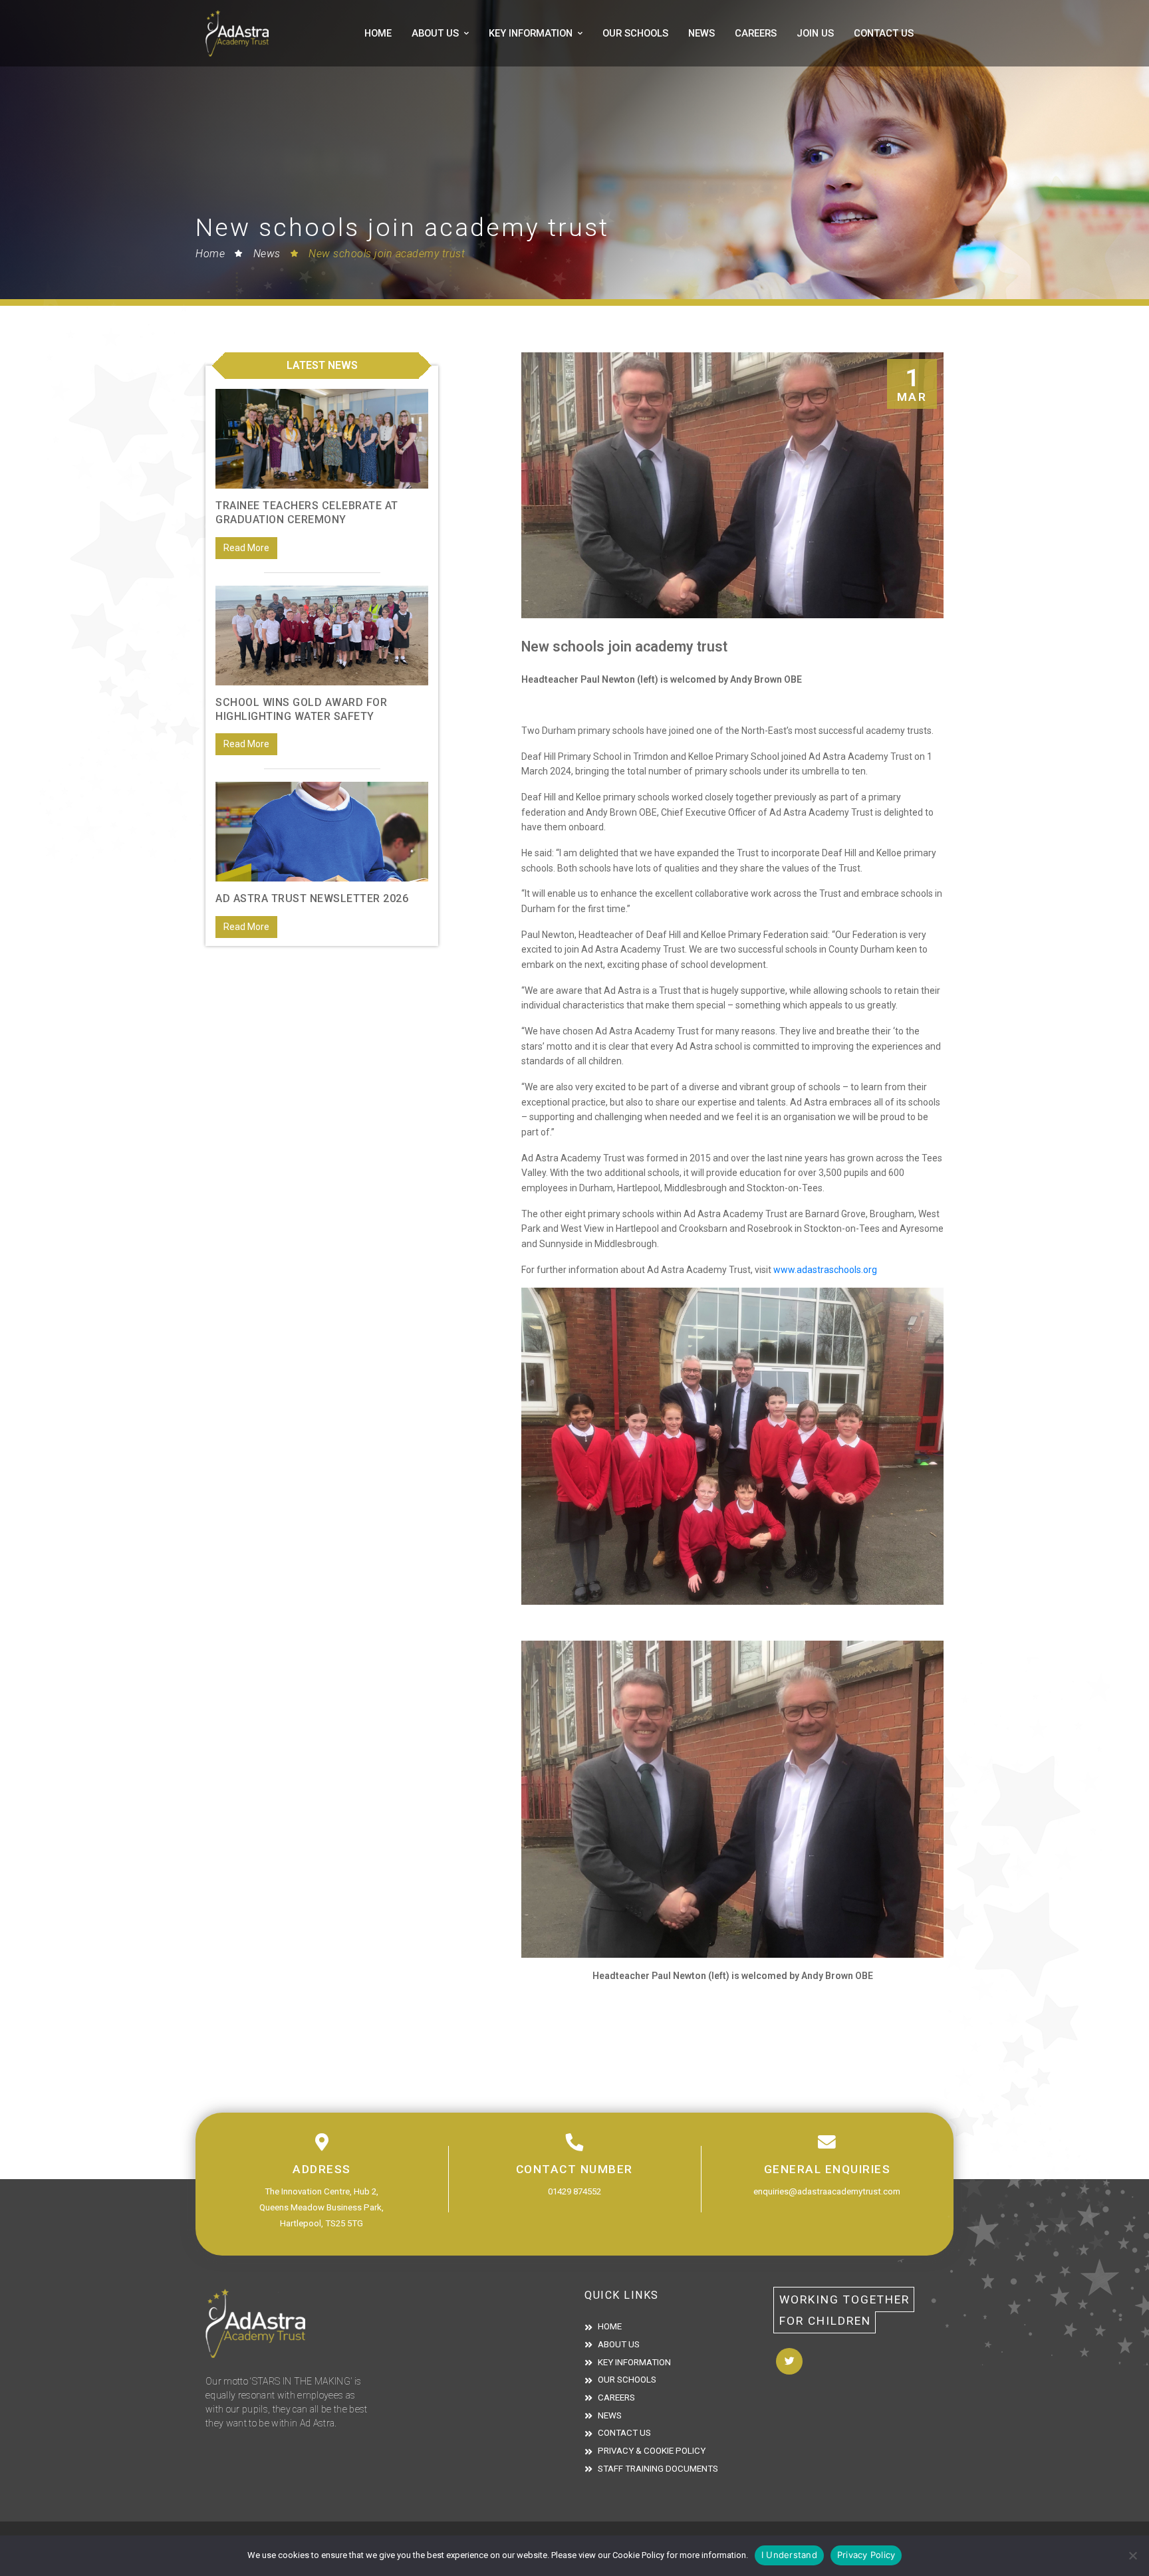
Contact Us (884, 33)
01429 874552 (574, 2191)
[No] (1132, 2555)
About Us (435, 33)
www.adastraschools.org (825, 1270)
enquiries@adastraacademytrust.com (827, 2191)
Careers (756, 33)
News (702, 33)
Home (378, 33)
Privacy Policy (866, 2555)
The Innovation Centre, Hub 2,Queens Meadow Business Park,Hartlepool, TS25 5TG (321, 2207)
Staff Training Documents (658, 2469)
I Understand (789, 2555)
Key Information (531, 33)
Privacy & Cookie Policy (652, 2451)
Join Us (815, 33)
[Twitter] (789, 2361)
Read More (246, 548)
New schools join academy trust (387, 254)
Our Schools (635, 33)
